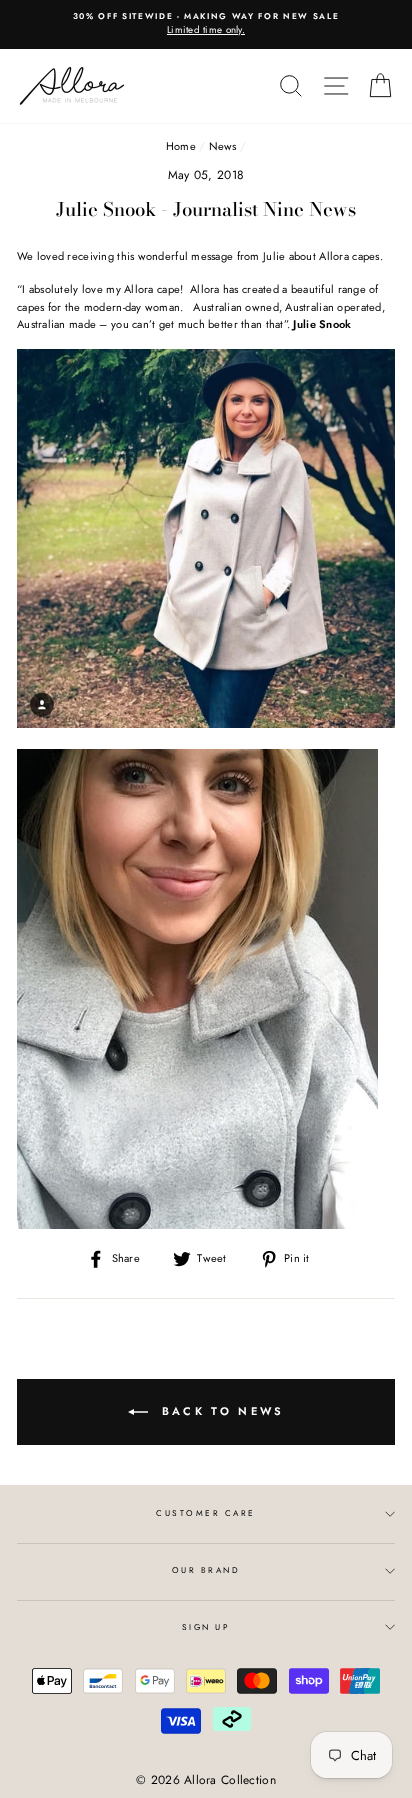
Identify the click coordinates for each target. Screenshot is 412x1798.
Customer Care (205, 1513)
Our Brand (206, 1570)
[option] (206, 24)
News (223, 146)
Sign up (206, 1627)
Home (181, 146)
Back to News (220, 1410)
